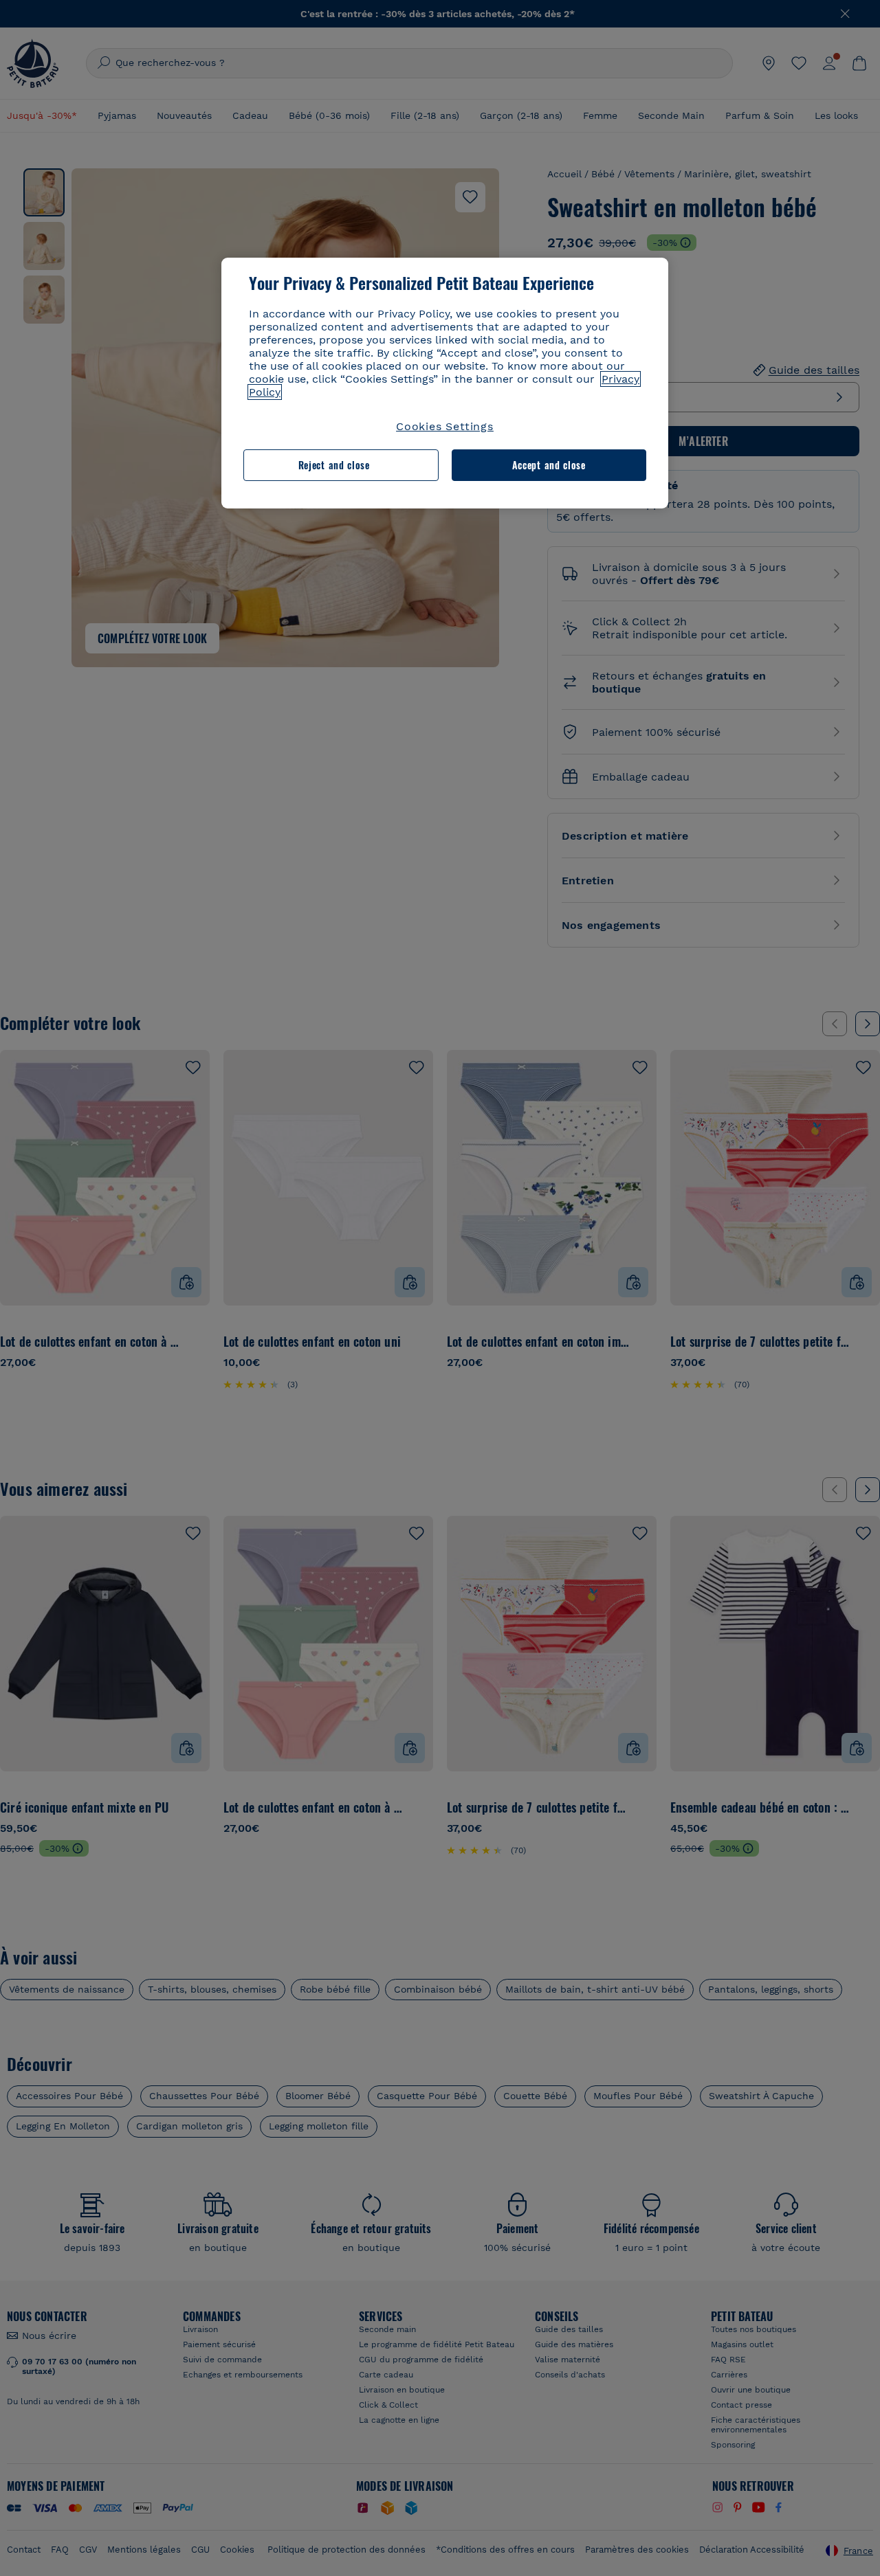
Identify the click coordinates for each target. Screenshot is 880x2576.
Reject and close (334, 465)
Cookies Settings (445, 426)
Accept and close (549, 465)
